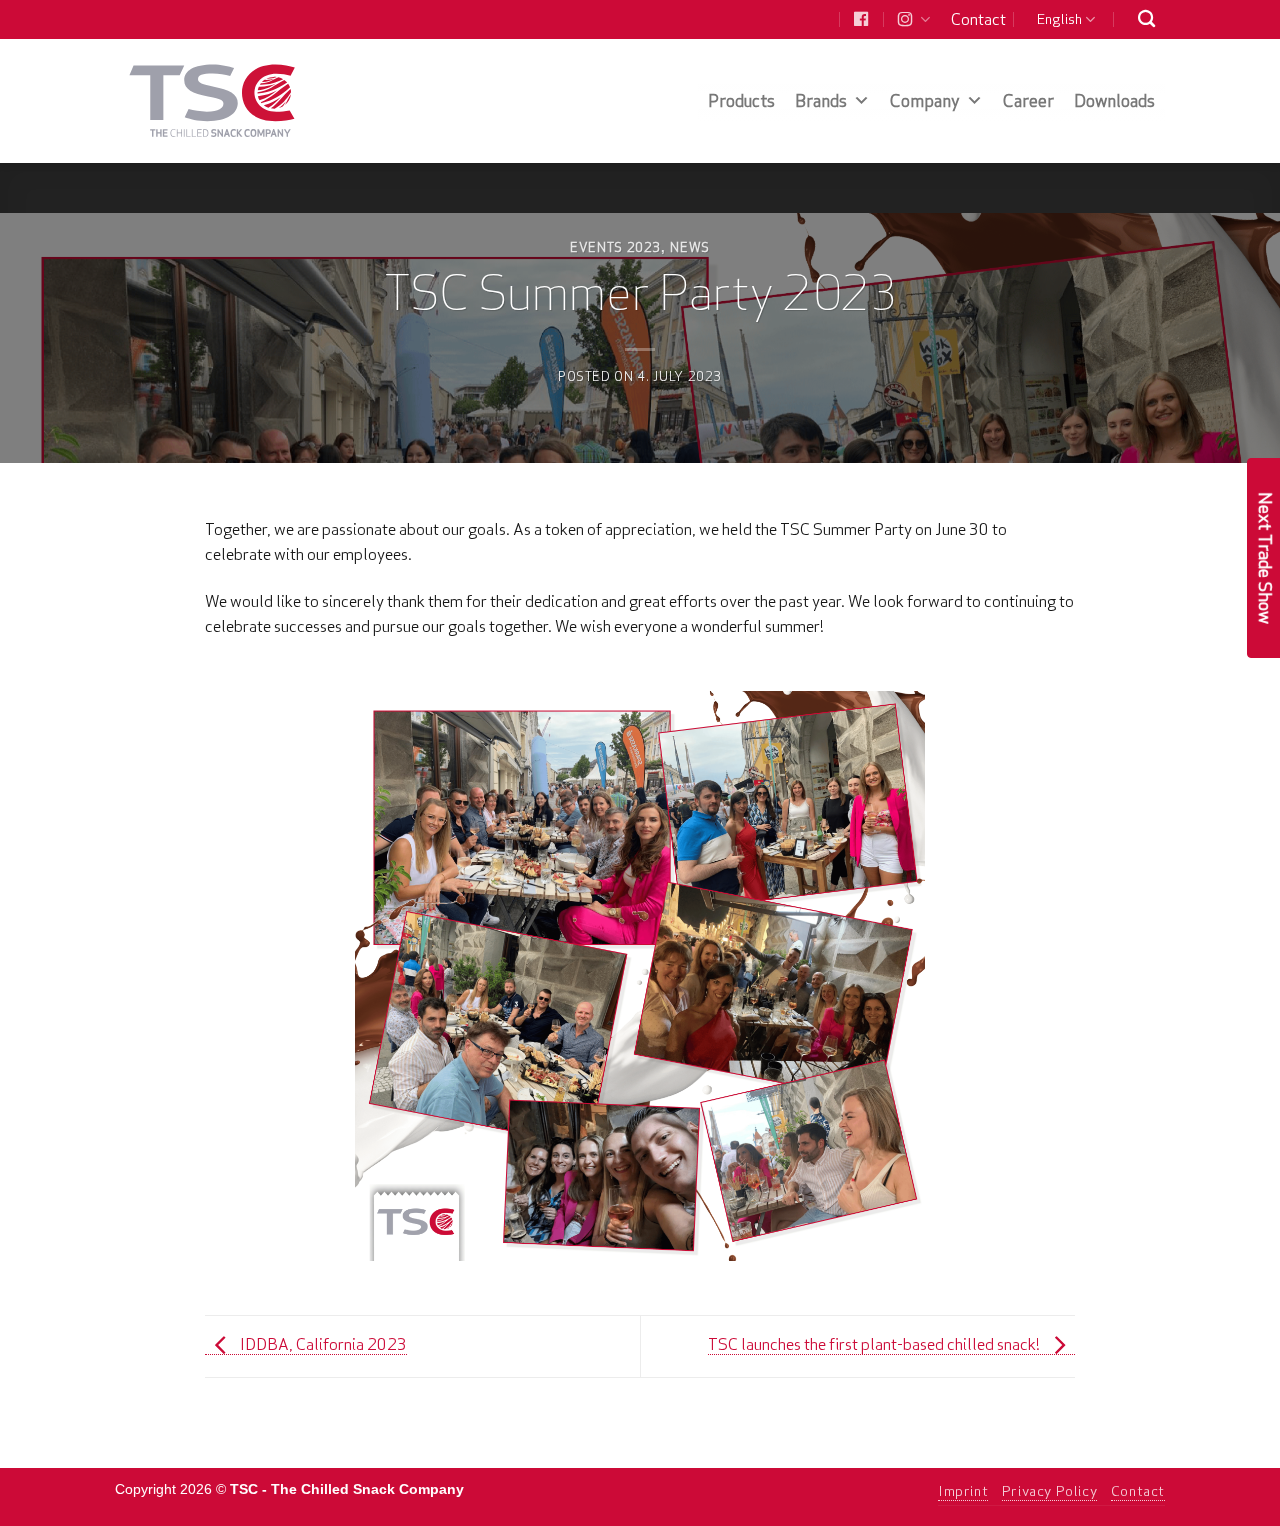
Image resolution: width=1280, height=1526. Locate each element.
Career (1028, 100)
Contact (978, 19)
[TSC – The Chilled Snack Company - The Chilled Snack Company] (212, 100)
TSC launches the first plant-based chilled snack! (875, 1344)
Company (925, 100)
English (1059, 19)
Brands (821, 100)
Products (741, 100)
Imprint (963, 1491)
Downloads (1114, 100)
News (690, 247)
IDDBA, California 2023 (322, 1344)
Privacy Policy (1050, 1491)
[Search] (1146, 19)
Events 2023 (615, 247)
